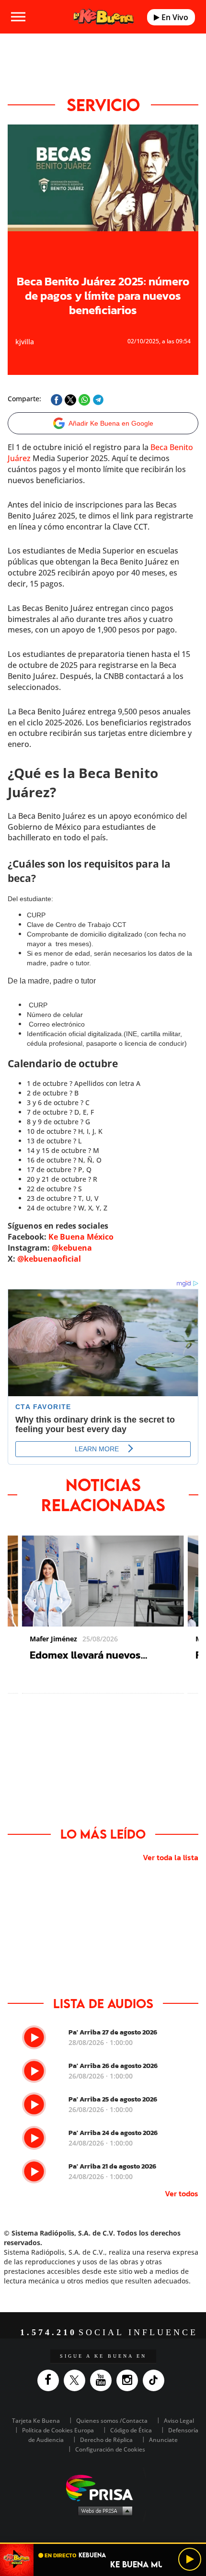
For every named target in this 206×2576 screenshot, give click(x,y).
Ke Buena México (81, 1237)
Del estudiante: (30, 899)
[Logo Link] (104, 17)
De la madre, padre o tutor (52, 981)
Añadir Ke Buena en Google (111, 423)
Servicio (103, 105)
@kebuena (72, 1248)
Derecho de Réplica (106, 2440)
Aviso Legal (179, 2421)
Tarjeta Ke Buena (36, 2421)
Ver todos (182, 2193)
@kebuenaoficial (49, 1259)
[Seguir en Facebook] (51, 2380)
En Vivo (174, 17)
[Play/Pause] (190, 2559)
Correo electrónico (56, 1024)
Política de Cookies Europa (58, 2430)
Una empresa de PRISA (103, 2487)
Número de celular (55, 1015)
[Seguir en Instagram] (130, 2380)
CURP (36, 915)
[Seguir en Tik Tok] (156, 2380)
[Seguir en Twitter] (77, 2380)
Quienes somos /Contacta (112, 2421)
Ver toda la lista (171, 1857)
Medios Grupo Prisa (103, 2510)
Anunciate (163, 2440)
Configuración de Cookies (110, 2449)
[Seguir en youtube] (103, 2380)
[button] (103, 2543)
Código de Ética (131, 2430)
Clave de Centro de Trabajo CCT (77, 925)
